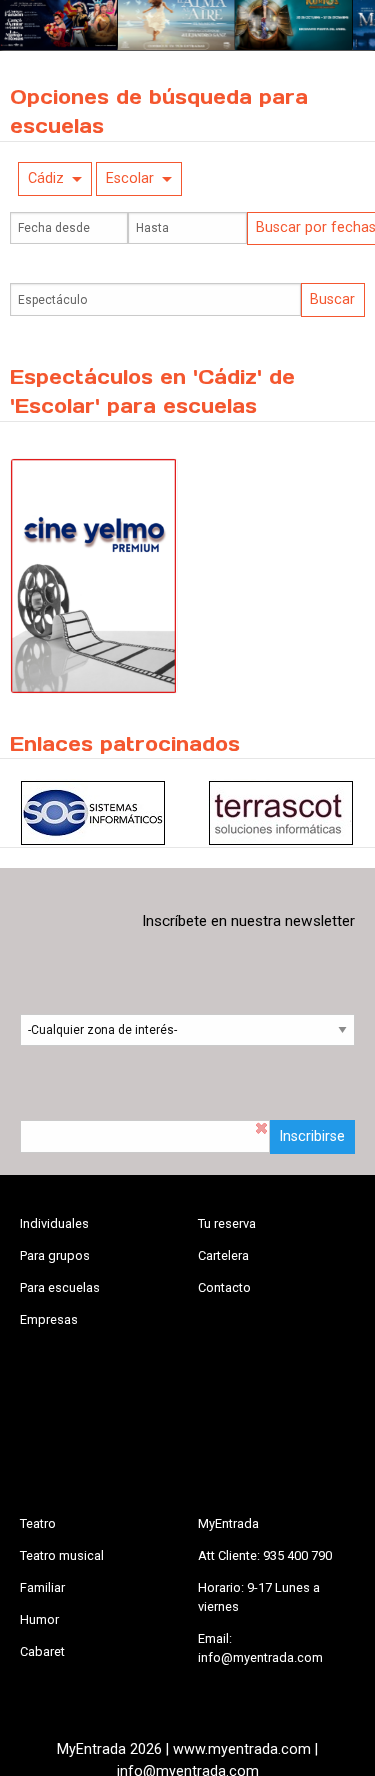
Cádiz (46, 178)
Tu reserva (227, 1223)
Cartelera (223, 1255)
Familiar (42, 1587)
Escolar (130, 178)
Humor (39, 1619)
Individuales (54, 1223)
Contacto (224, 1287)
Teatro (38, 1523)
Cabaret (42, 1651)
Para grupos (55, 1255)
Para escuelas (60, 1287)
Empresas (49, 1319)
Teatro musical (62, 1555)
